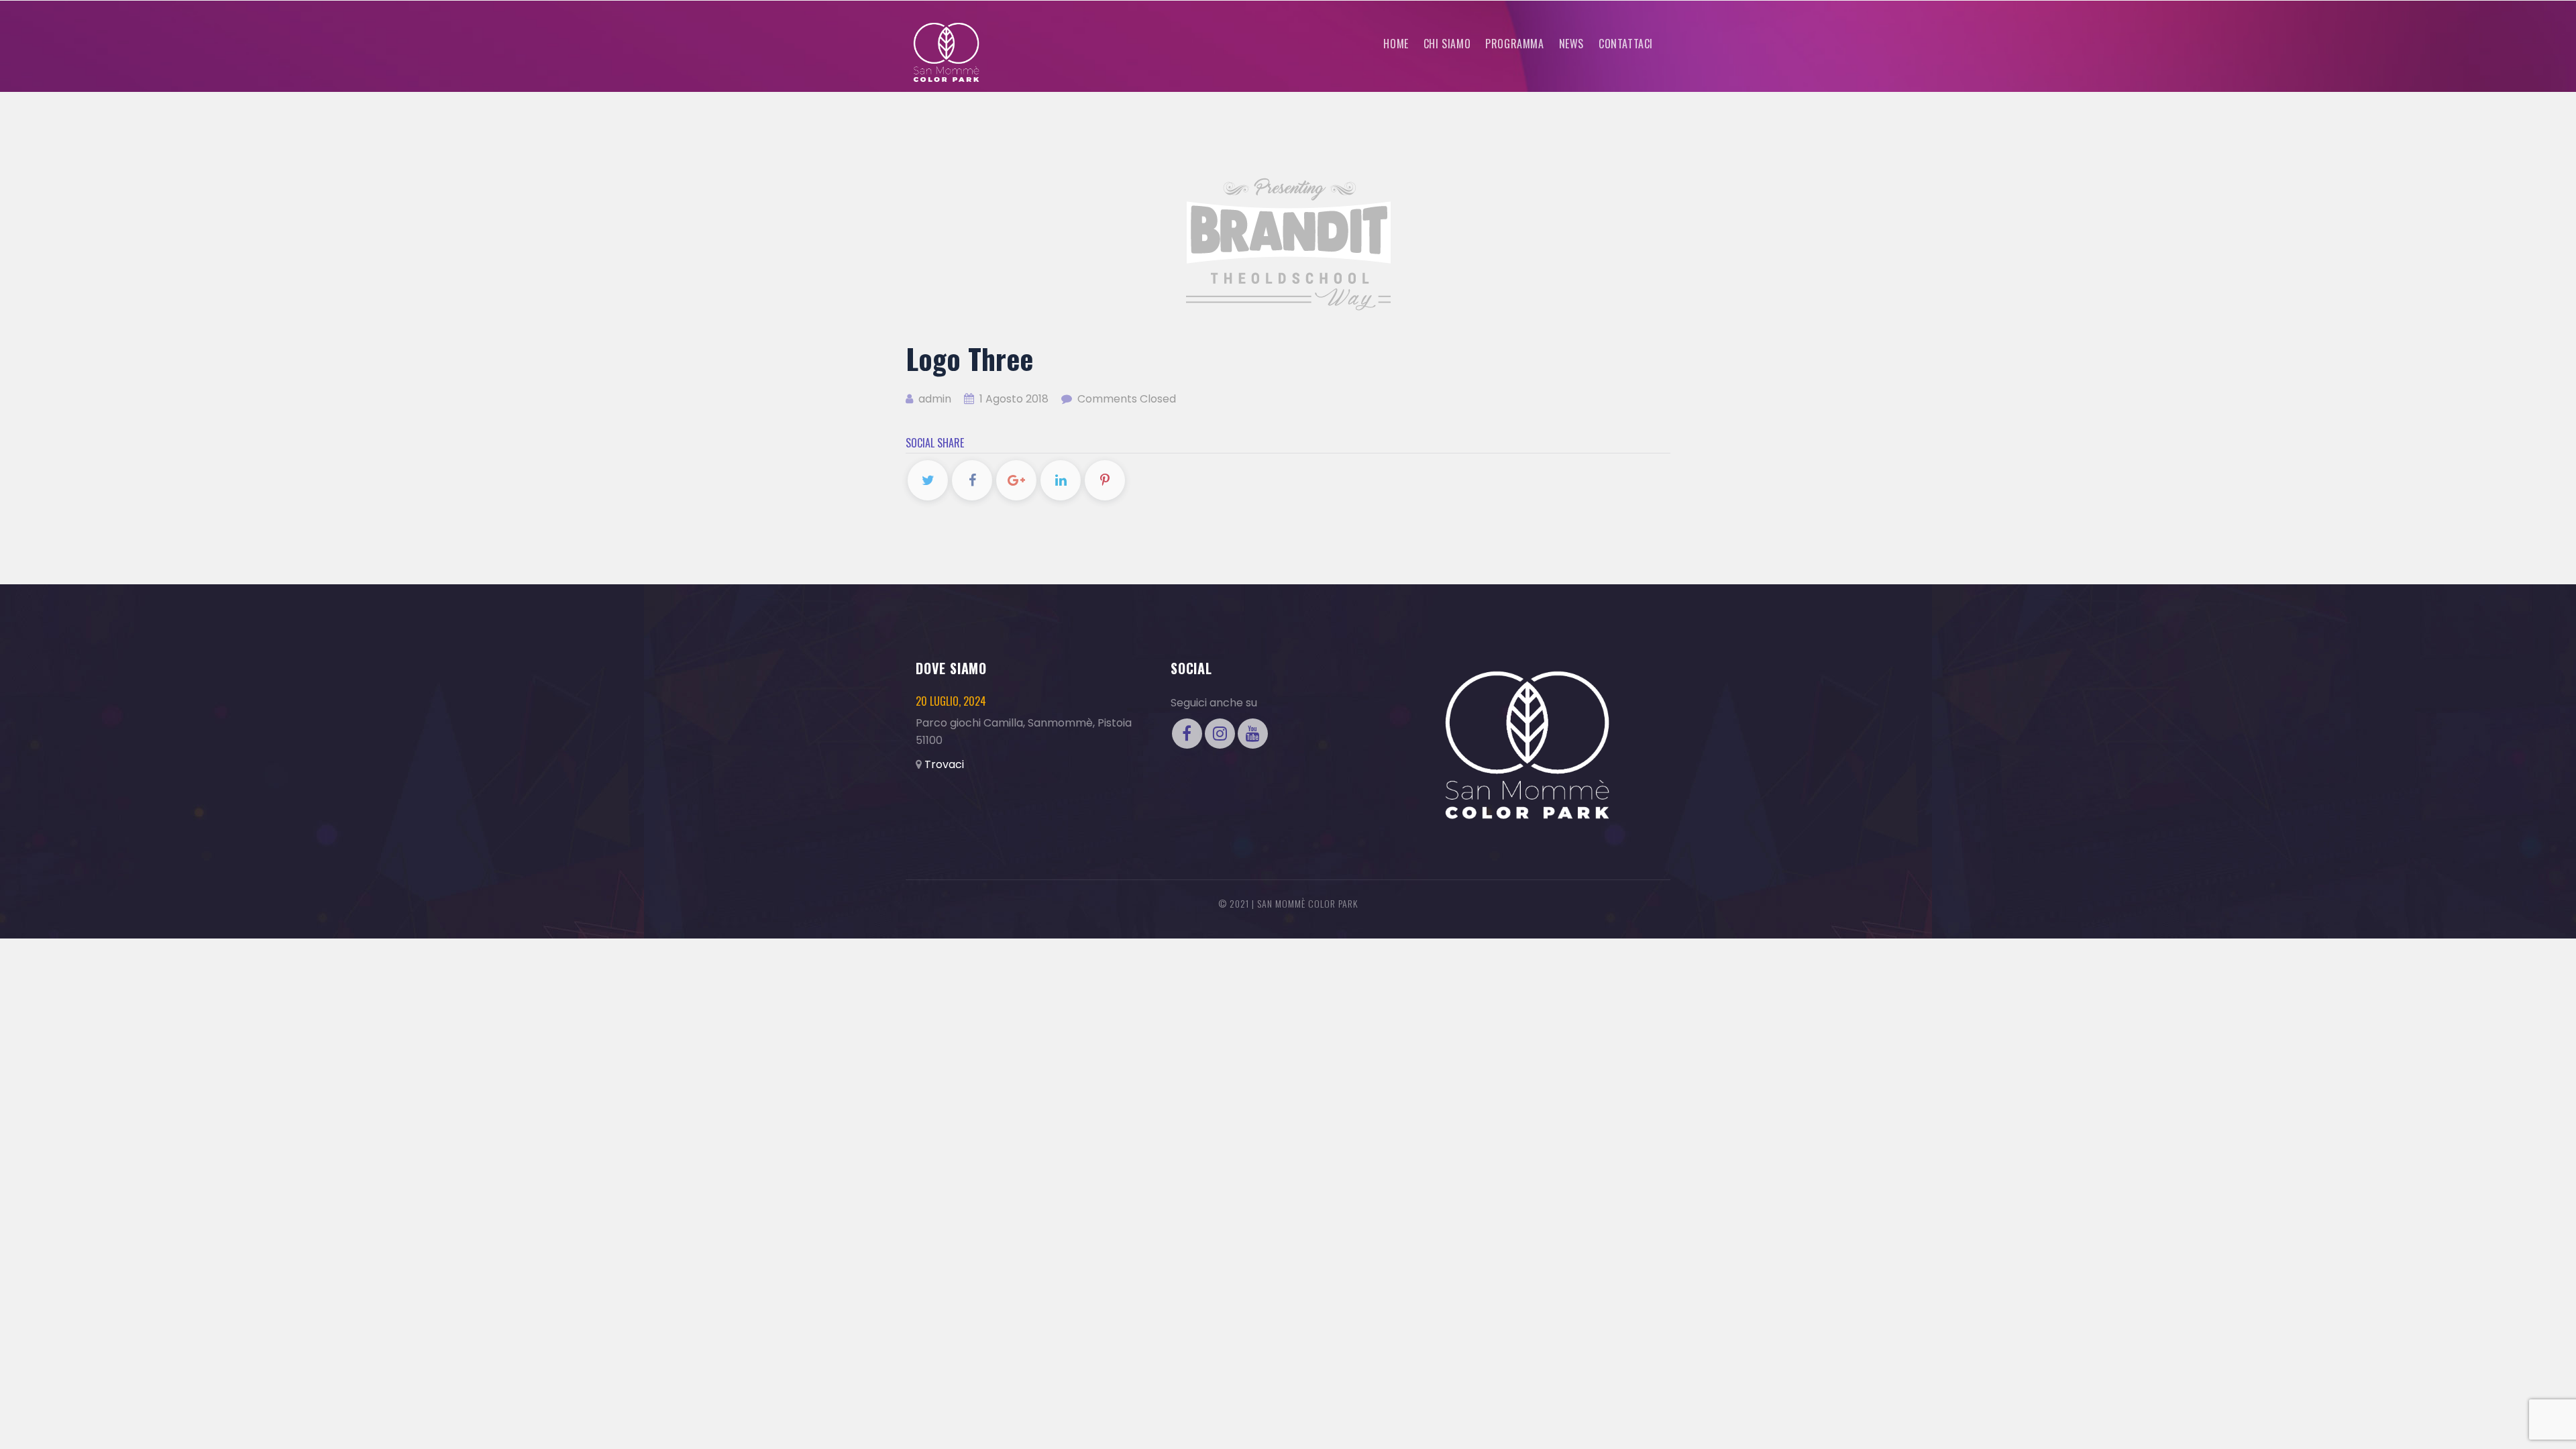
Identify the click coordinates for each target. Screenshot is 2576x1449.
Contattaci (1626, 44)
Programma (1514, 44)
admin (933, 399)
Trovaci (944, 764)
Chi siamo (1447, 44)
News (1571, 44)
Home (1396, 44)
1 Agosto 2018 (1014, 399)
